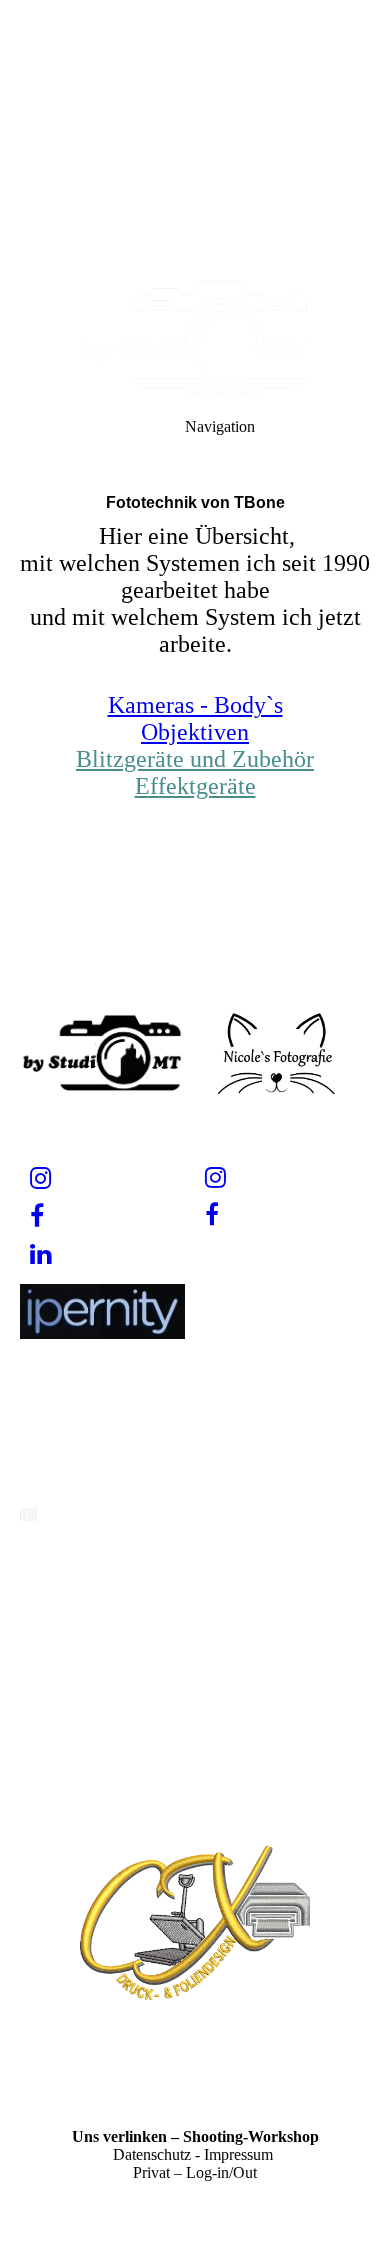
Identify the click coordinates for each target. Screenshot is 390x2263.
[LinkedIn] (40, 1254)
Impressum (238, 2154)
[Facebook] (37, 1216)
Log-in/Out (221, 2172)
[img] (195, 140)
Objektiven (195, 732)
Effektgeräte (195, 786)
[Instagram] (40, 1178)
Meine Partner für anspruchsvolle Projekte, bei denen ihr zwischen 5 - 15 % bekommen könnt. (195, 1758)
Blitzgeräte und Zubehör (195, 759)
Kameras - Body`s (195, 705)
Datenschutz (152, 2154)
